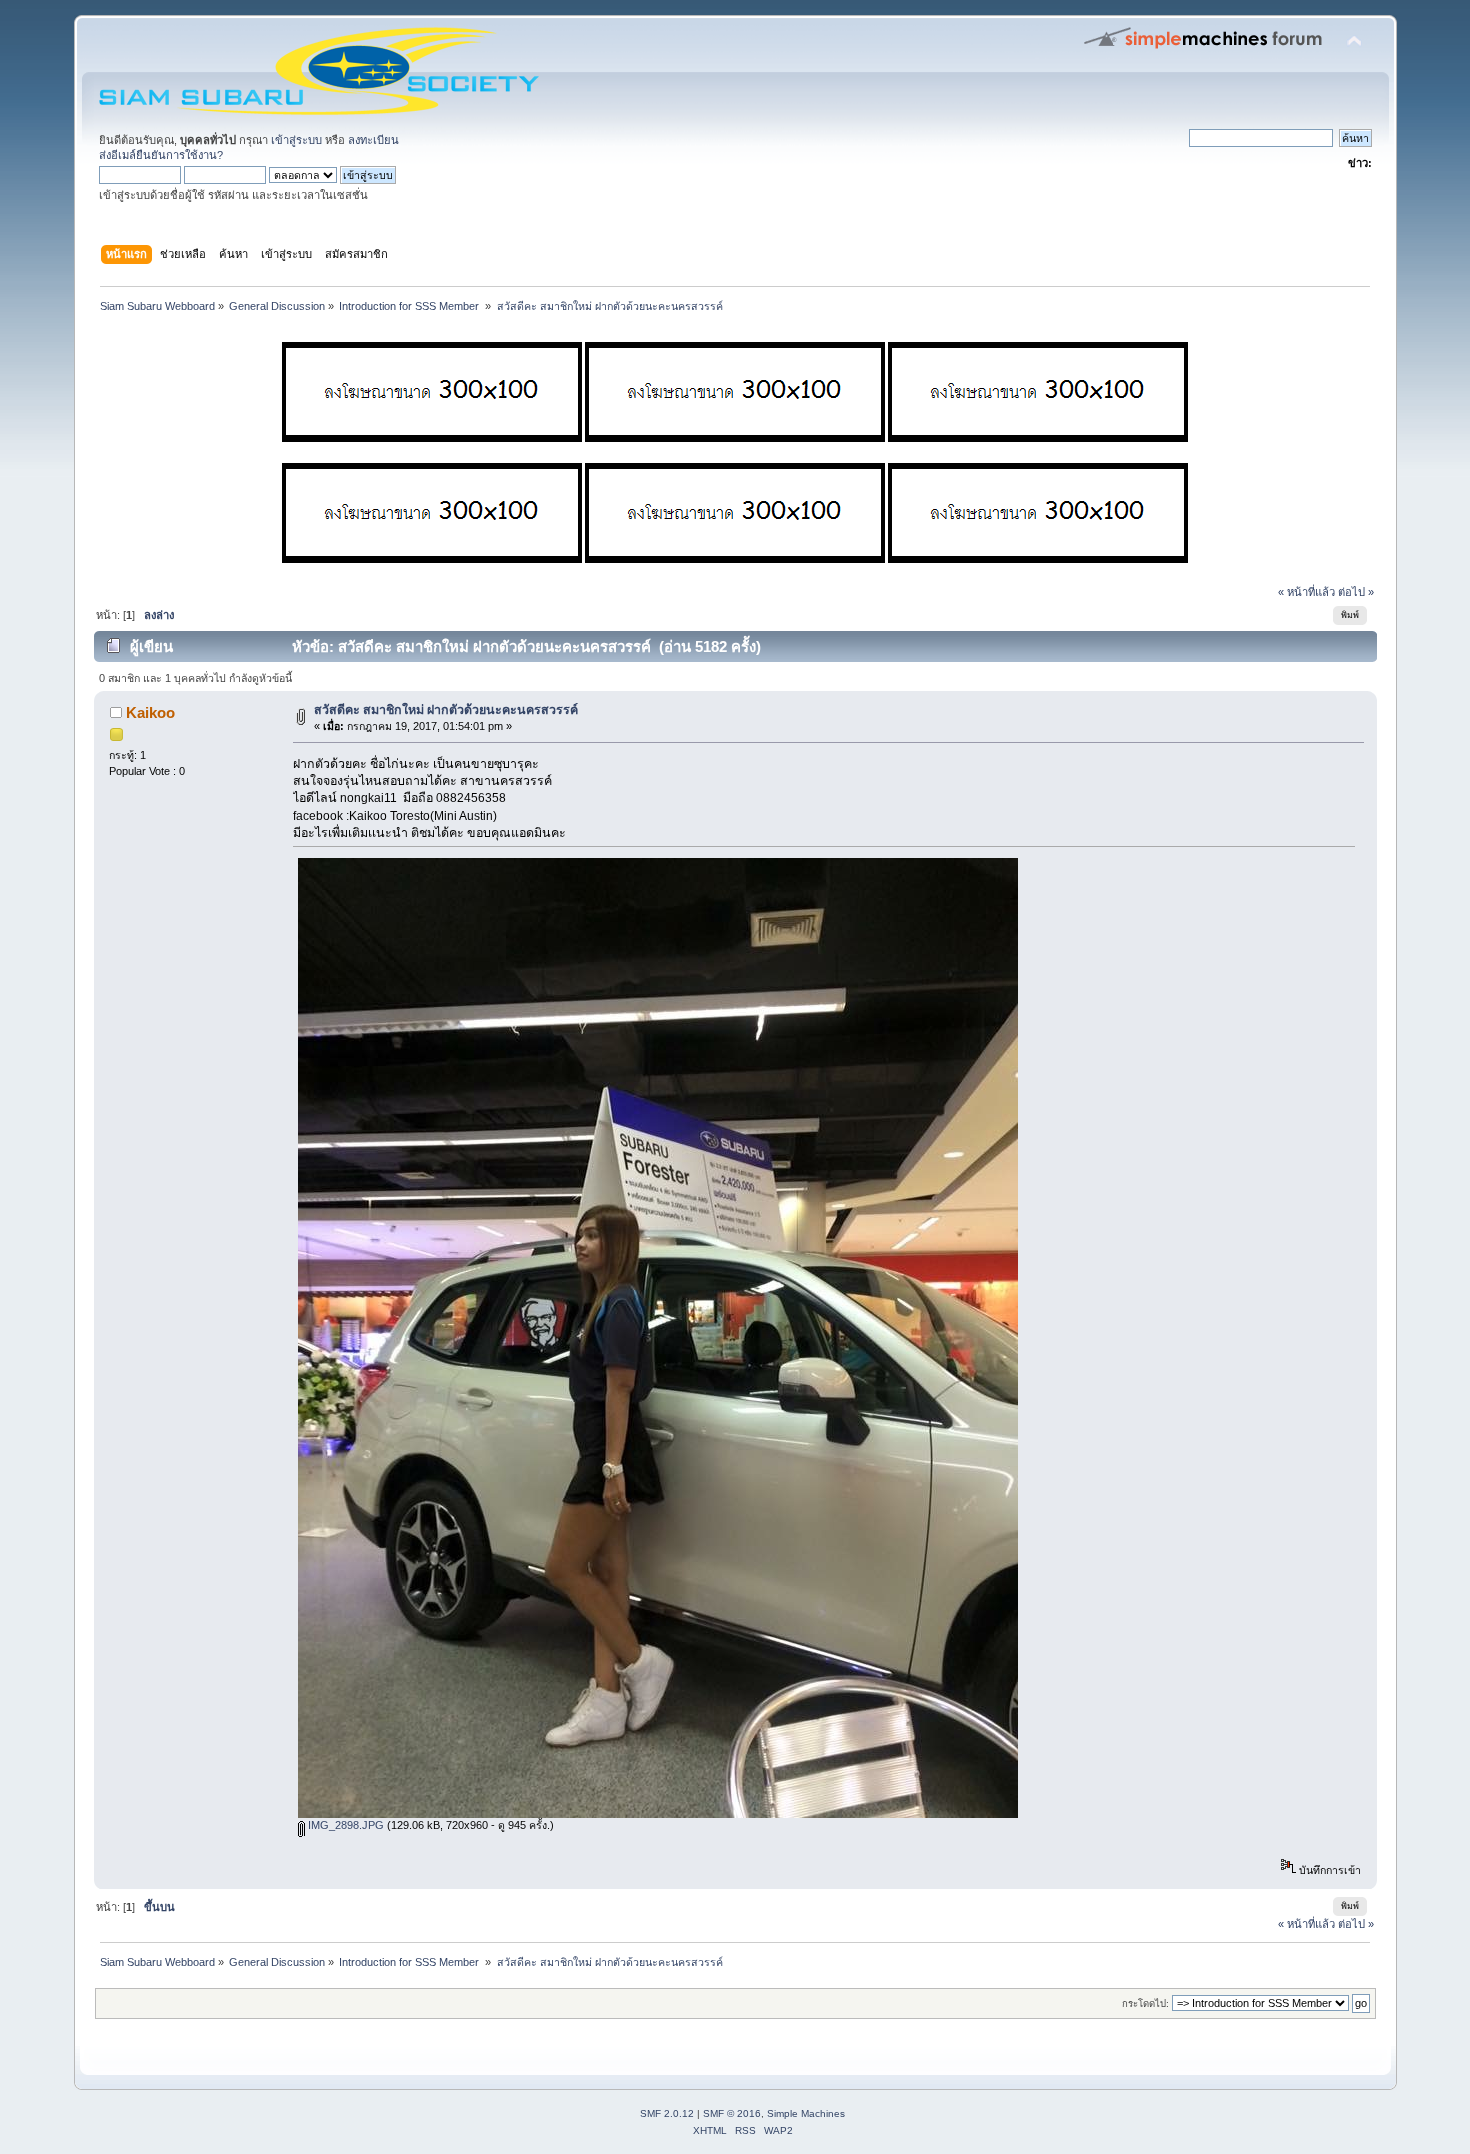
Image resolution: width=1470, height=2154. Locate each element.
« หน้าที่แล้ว (1306, 592)
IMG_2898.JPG (344, 1825)
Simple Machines (806, 2113)
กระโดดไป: (1145, 2003)
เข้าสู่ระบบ (296, 140)
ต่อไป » (1356, 592)
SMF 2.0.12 (667, 2113)
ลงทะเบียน (373, 140)
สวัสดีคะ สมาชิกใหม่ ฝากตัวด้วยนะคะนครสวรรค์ (446, 710)
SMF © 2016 (732, 2113)
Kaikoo (150, 712)
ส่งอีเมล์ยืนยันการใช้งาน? (161, 155)
